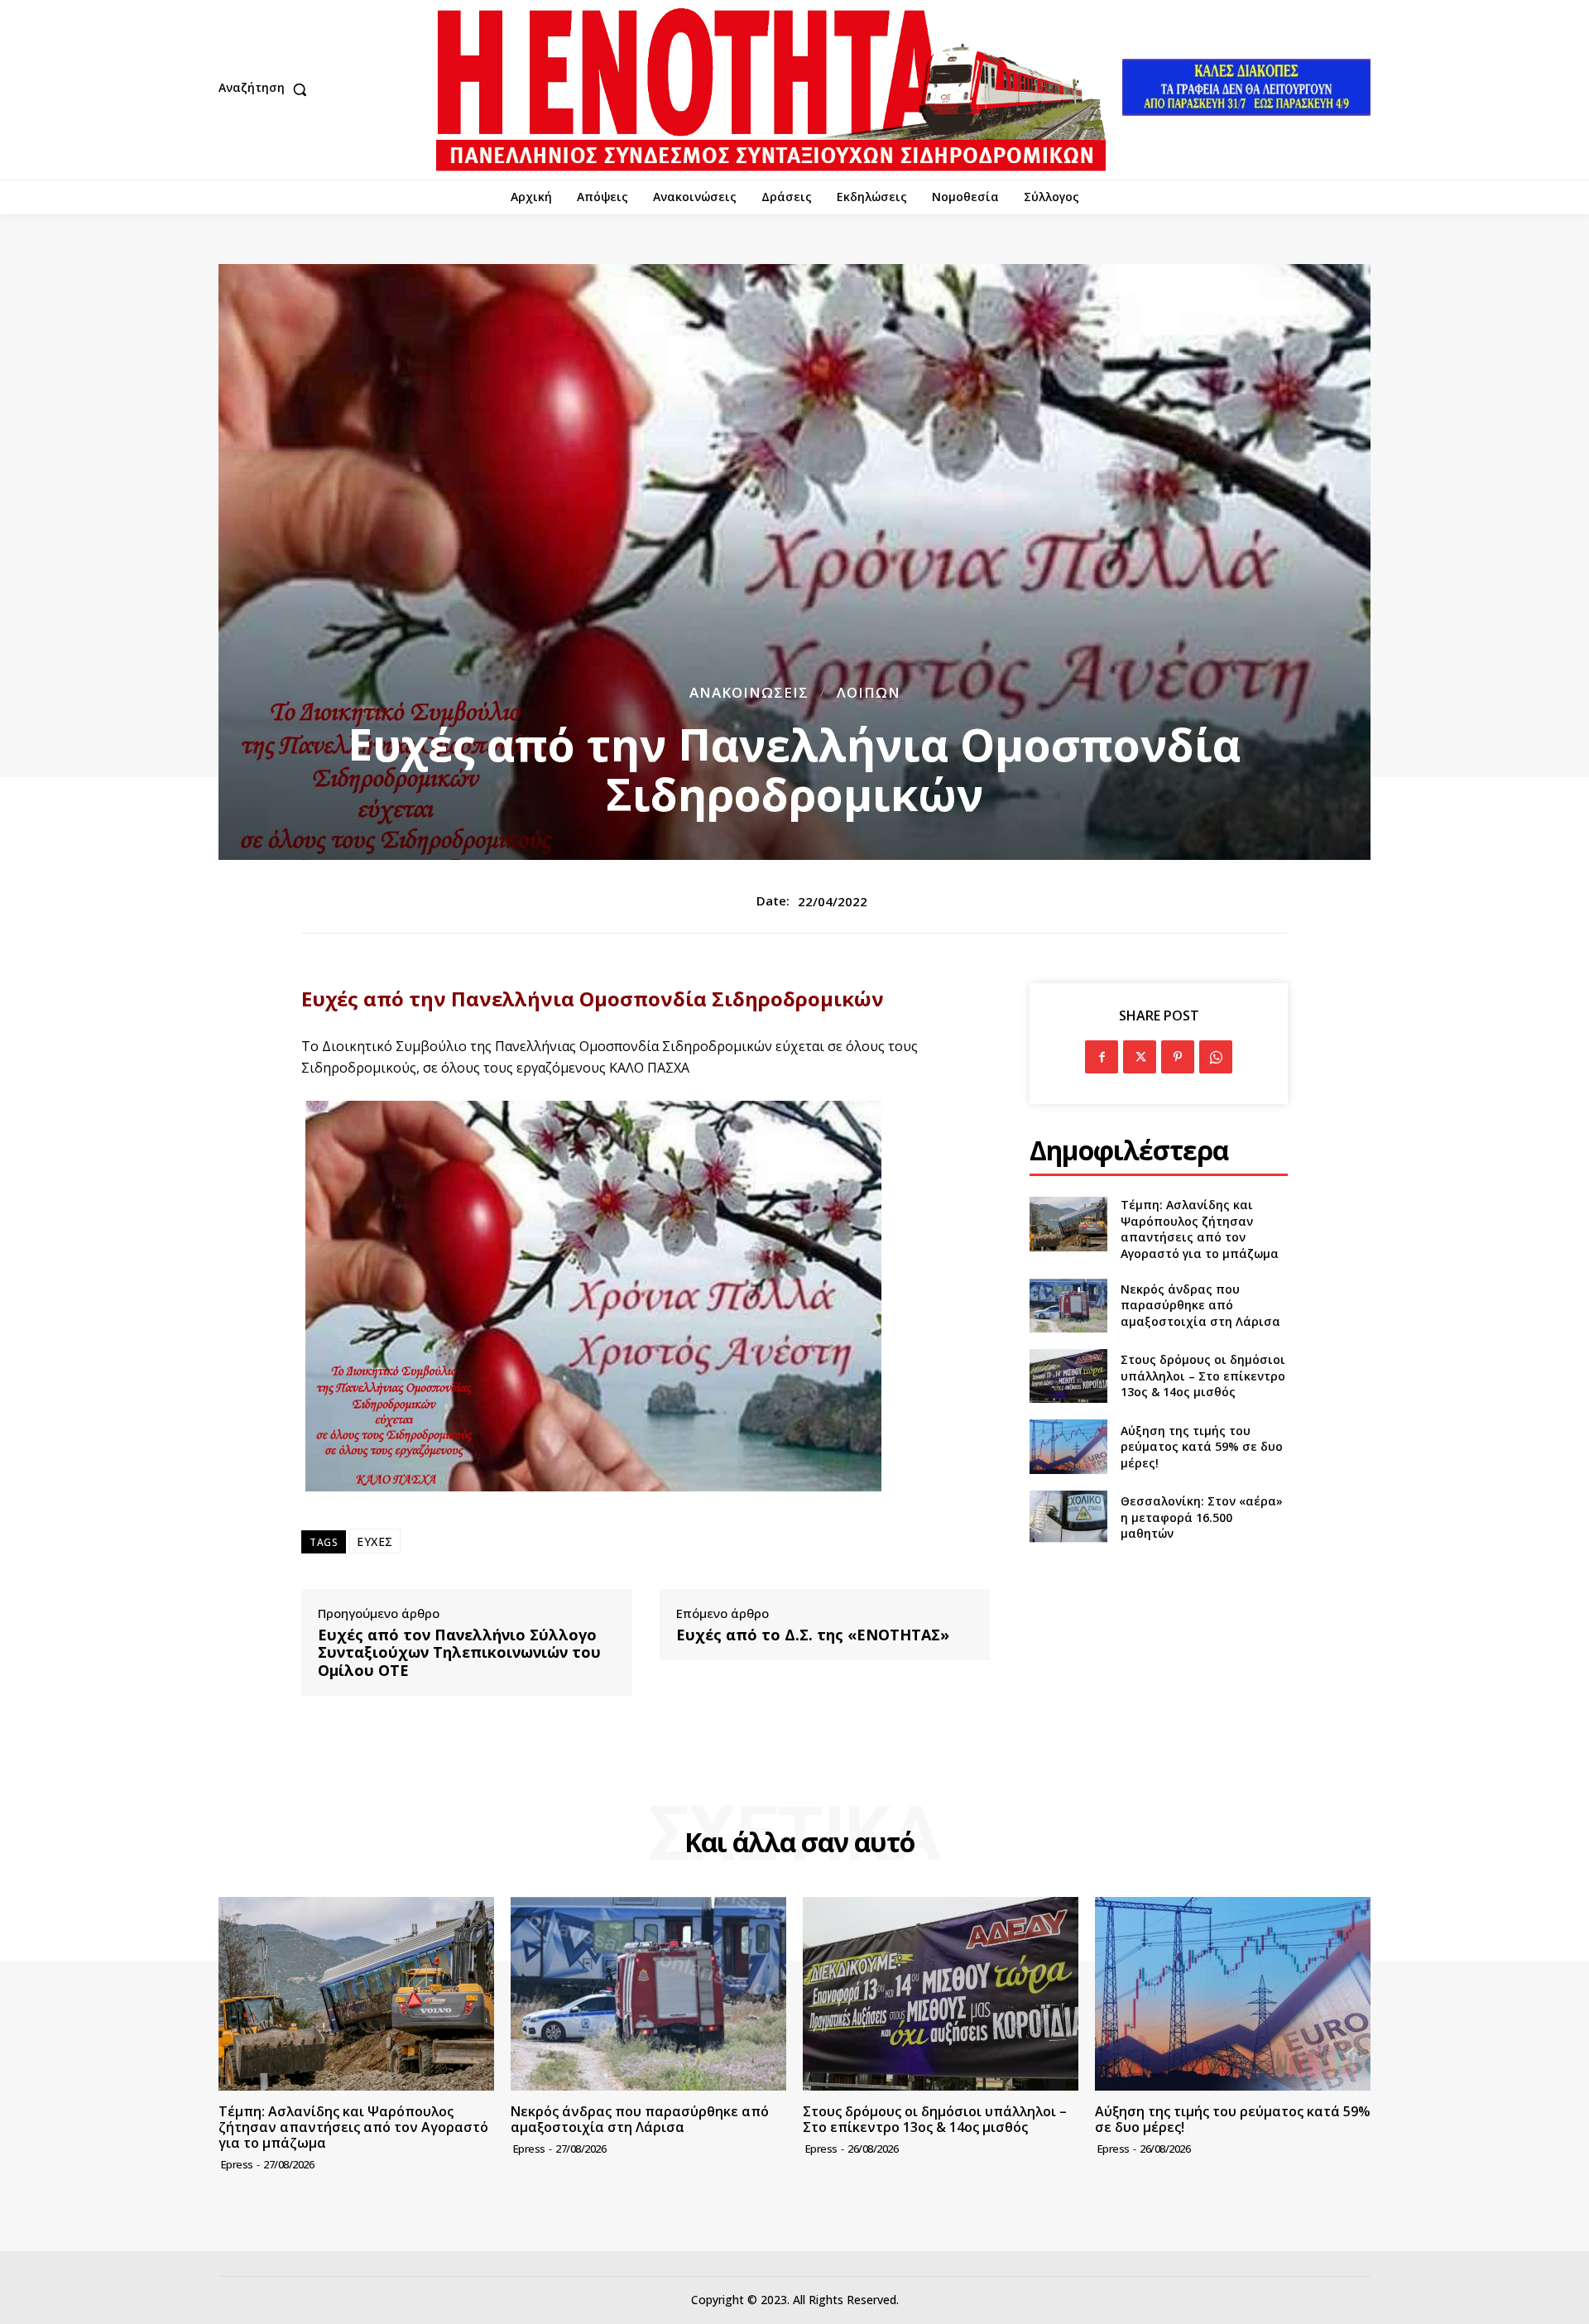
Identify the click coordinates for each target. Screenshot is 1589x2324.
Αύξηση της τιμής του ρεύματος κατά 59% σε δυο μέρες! (1202, 1447)
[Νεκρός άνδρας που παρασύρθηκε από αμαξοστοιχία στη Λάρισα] (1068, 1306)
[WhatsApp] (1216, 1057)
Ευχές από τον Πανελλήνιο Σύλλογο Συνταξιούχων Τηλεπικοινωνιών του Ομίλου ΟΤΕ (459, 1653)
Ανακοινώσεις (749, 692)
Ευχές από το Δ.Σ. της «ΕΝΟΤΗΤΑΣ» (813, 1635)
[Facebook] (1102, 1057)
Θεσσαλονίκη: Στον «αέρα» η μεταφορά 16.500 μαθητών (1202, 1517)
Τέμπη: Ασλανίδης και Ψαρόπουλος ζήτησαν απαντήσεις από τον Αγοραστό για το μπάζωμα (1200, 1229)
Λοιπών (869, 692)
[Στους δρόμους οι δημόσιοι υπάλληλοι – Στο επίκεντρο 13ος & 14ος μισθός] (1068, 1376)
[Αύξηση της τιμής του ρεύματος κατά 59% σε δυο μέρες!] (1068, 1446)
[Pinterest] (1178, 1057)
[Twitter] (1140, 1057)
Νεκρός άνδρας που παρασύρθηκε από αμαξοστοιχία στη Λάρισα (1200, 1305)
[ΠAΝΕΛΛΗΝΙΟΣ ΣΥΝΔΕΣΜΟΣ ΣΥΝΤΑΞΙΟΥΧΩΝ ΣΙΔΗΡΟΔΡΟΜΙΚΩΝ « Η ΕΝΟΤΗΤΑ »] (771, 90)
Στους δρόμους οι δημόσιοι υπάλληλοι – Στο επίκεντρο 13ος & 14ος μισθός (1203, 1376)
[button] (266, 89)
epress (237, 2164)
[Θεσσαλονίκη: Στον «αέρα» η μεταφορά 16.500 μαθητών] (1068, 1517)
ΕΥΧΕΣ (375, 1541)
